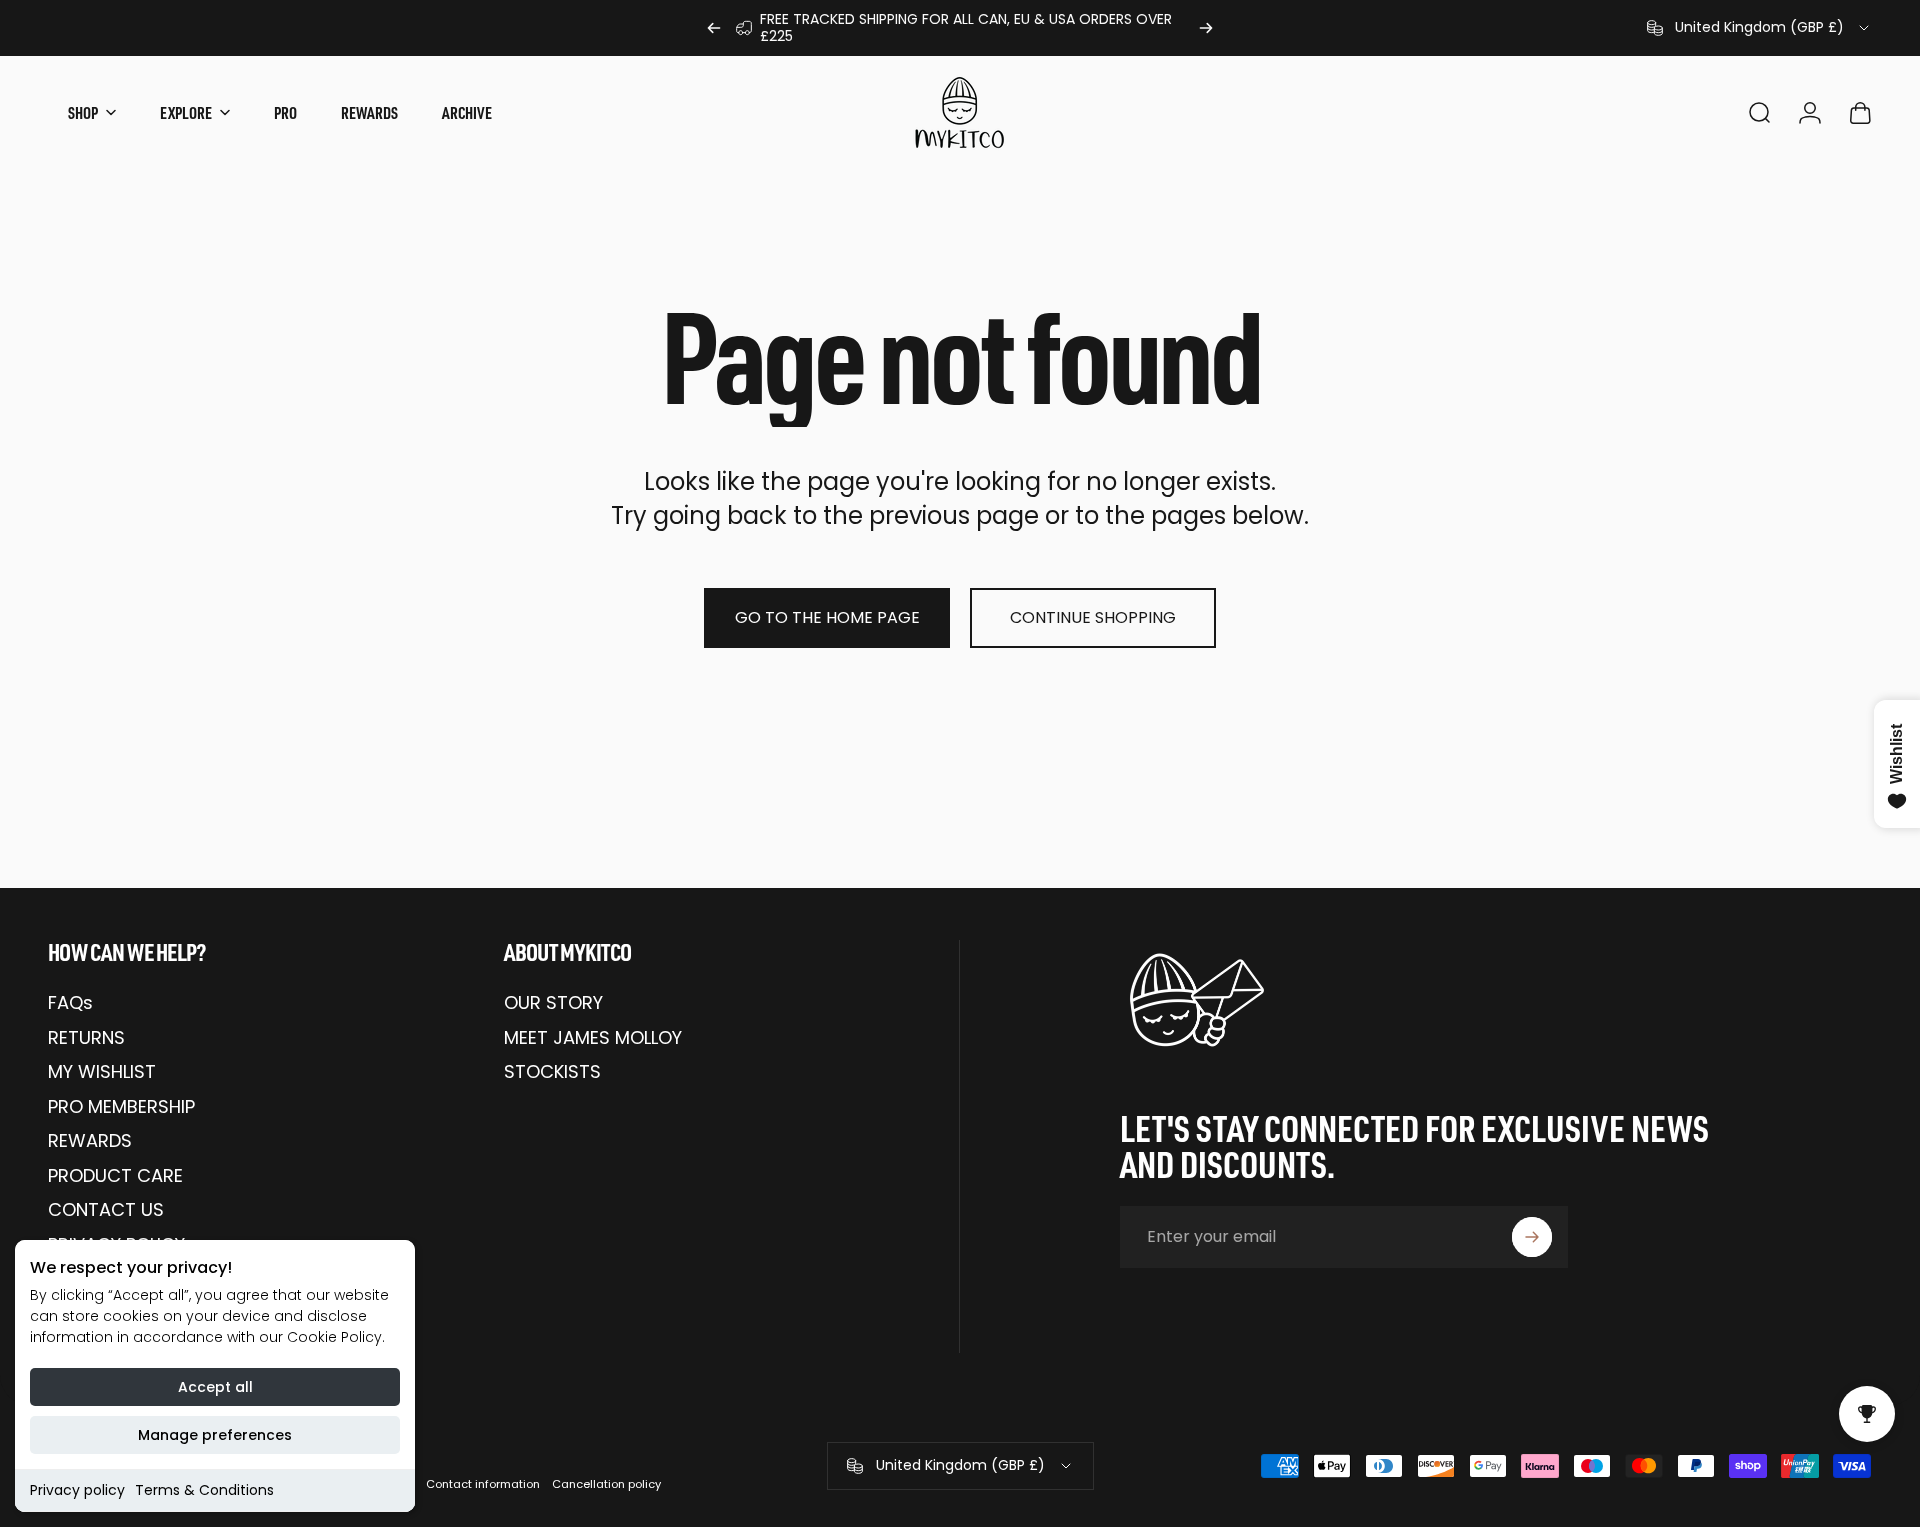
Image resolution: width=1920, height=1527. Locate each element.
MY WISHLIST (102, 1072)
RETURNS (86, 1038)
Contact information (483, 1484)
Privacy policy (77, 1490)
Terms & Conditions (204, 1490)
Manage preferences (215, 1435)
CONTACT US (106, 1210)
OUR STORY (553, 1003)
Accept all (215, 1387)
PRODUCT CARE (115, 1176)
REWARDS (90, 1141)
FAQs (70, 1003)
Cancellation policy (606, 1484)
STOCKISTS (552, 1072)
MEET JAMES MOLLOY (593, 1038)
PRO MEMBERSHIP (121, 1107)
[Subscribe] (1532, 1237)
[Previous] (714, 28)
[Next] (1206, 28)
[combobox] (1759, 28)
